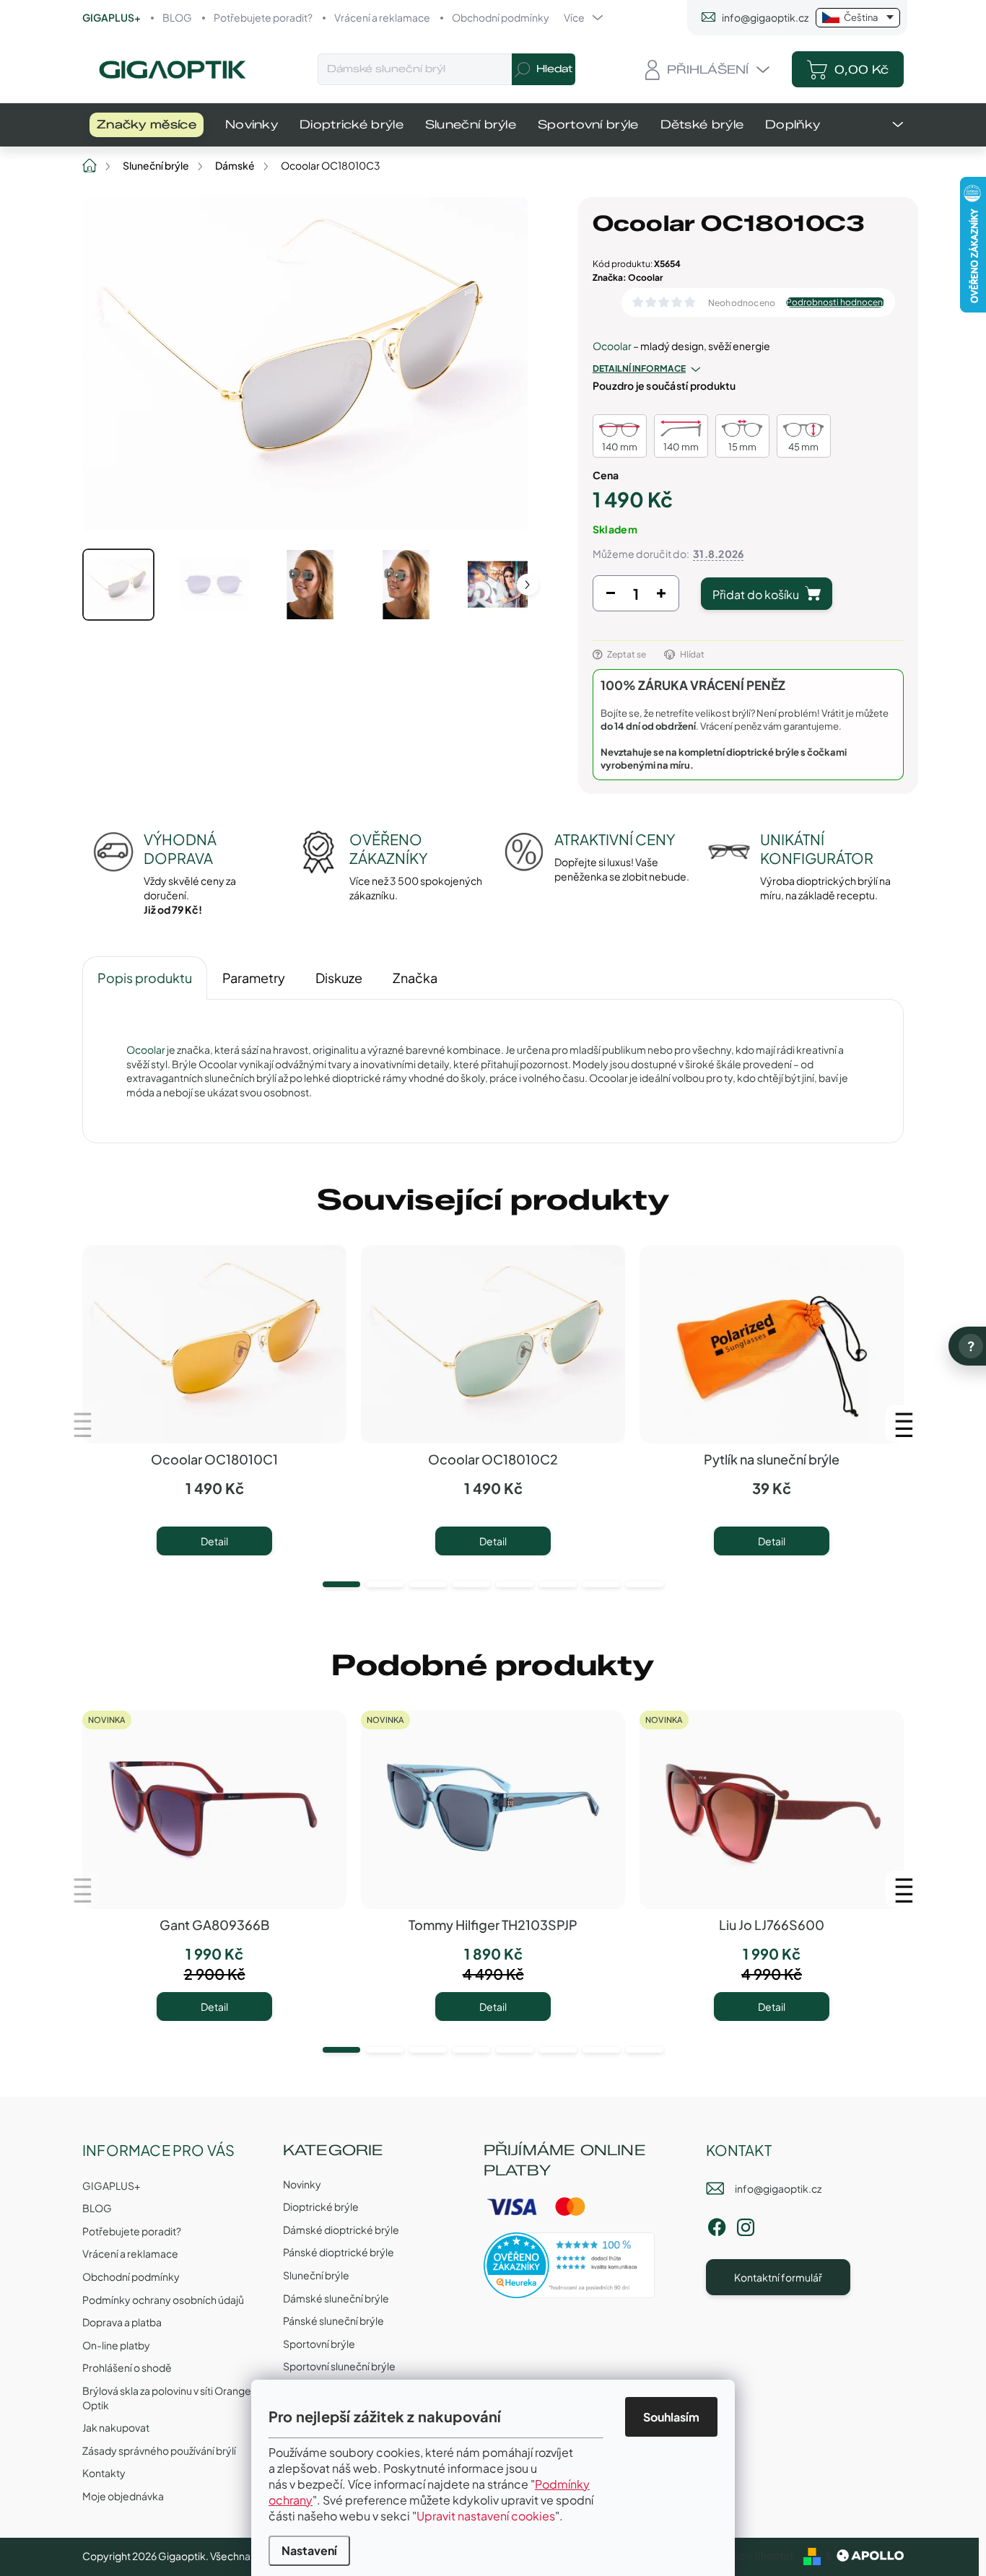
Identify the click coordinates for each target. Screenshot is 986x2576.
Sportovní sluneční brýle (339, 2366)
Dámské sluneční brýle (336, 2298)
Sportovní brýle (319, 2344)
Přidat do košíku (756, 594)
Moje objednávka (123, 2496)
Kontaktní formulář (778, 2277)
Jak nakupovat (116, 2427)
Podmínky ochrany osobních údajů (163, 2300)
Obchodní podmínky (501, 17)
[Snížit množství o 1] (611, 597)
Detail (214, 1541)
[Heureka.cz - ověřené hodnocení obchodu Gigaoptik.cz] (570, 2265)
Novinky (302, 2184)
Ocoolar (612, 346)
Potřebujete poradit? (263, 17)
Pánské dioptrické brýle (339, 2252)
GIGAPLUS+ (112, 17)
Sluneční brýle (316, 2275)
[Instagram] (746, 2224)
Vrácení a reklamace (382, 17)
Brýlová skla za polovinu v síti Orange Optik (167, 2398)
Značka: (628, 278)
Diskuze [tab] (339, 978)
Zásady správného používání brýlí (159, 2450)
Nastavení (309, 2550)
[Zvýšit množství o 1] (661, 597)
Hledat (554, 69)
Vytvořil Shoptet (755, 2555)
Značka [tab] (415, 978)
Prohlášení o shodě (127, 2367)
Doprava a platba (122, 2322)
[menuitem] (147, 125)
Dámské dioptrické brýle (341, 2230)
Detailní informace (639, 368)
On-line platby (116, 2345)
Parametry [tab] (254, 978)
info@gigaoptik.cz (778, 2188)
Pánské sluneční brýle (333, 2320)
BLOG (177, 17)
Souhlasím (671, 2417)
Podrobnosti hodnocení (835, 302)
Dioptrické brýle (321, 2206)
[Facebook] (717, 2224)
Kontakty (104, 2473)
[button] (341, 1584)
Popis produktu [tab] (145, 978)
